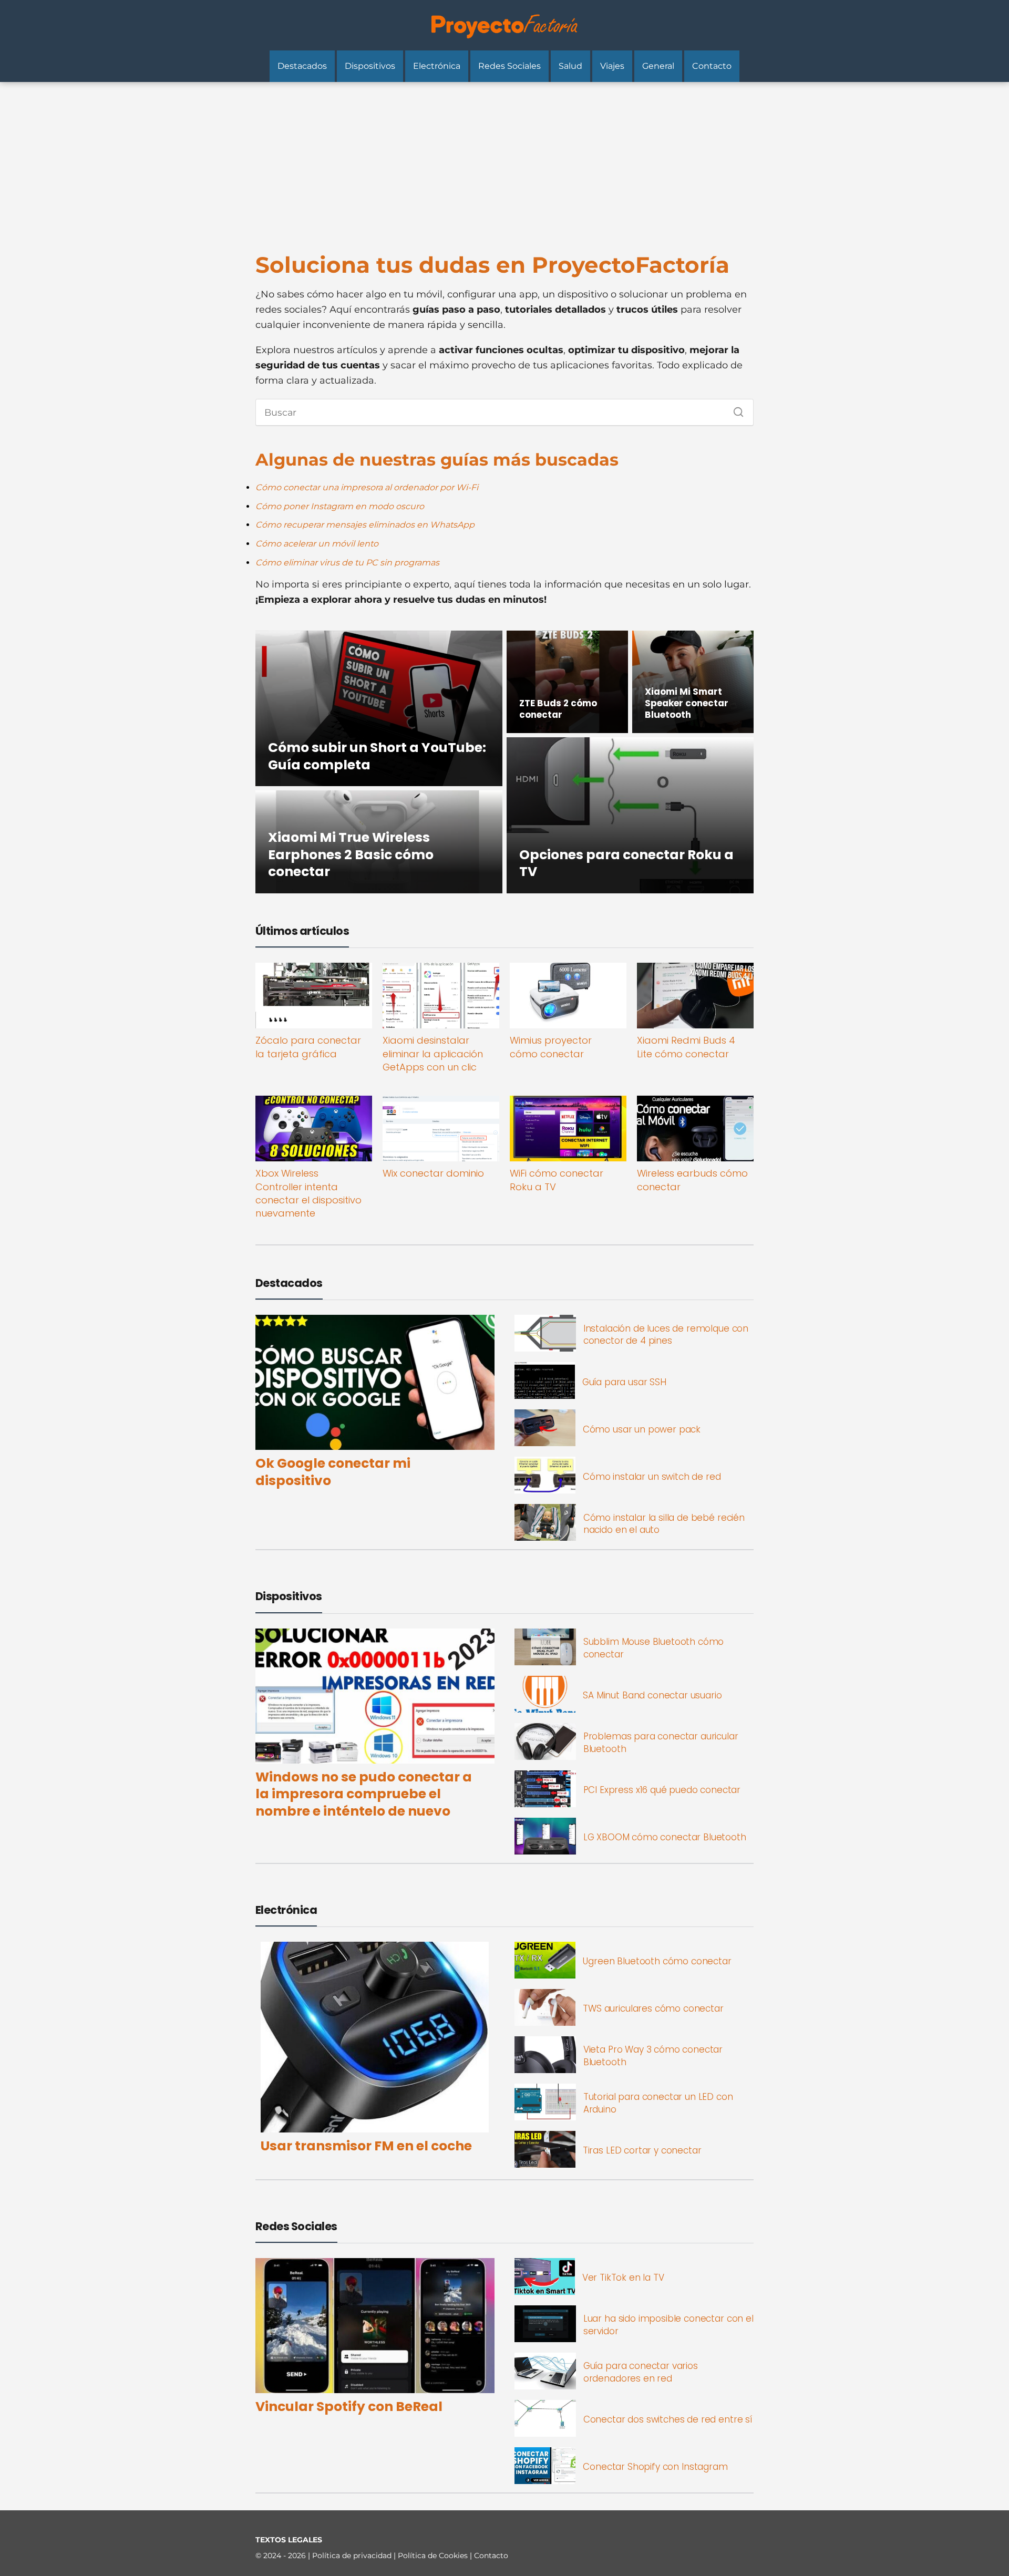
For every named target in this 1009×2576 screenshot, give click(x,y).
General (658, 66)
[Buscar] (735, 409)
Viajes (612, 66)
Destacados (302, 66)
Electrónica (437, 66)
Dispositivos (370, 66)
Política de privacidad (353, 2556)
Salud (570, 66)
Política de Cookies (434, 2556)
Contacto (712, 66)
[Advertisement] (504, 161)
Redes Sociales (509, 66)
